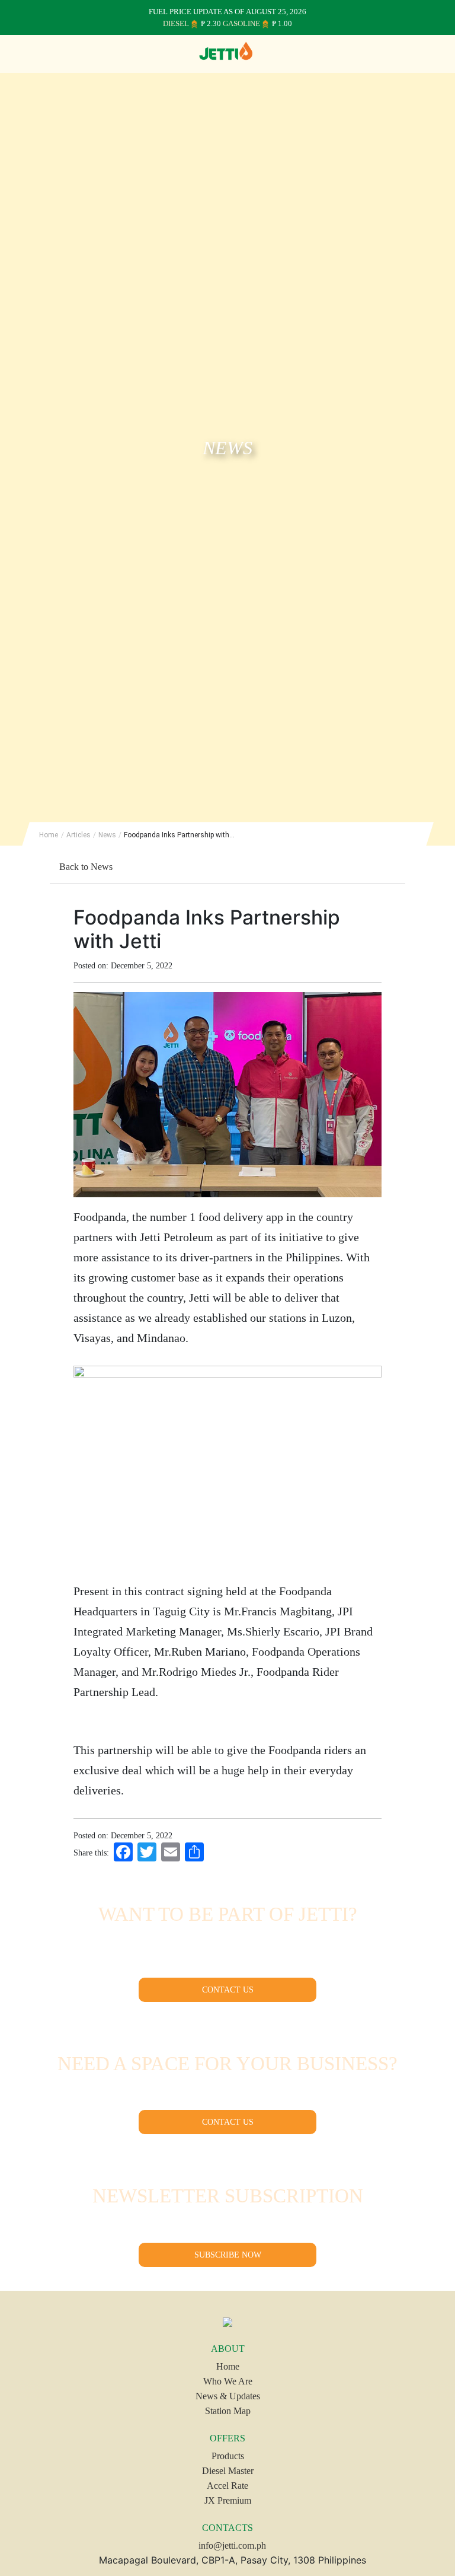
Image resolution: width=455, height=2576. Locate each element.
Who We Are (228, 2381)
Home (49, 835)
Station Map (228, 2411)
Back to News (85, 867)
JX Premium (228, 2500)
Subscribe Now (228, 2255)
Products (228, 2456)
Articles (78, 835)
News (107, 835)
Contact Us (228, 1990)
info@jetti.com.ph (231, 2545)
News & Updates (228, 2396)
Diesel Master (228, 2471)
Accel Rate (227, 2486)
